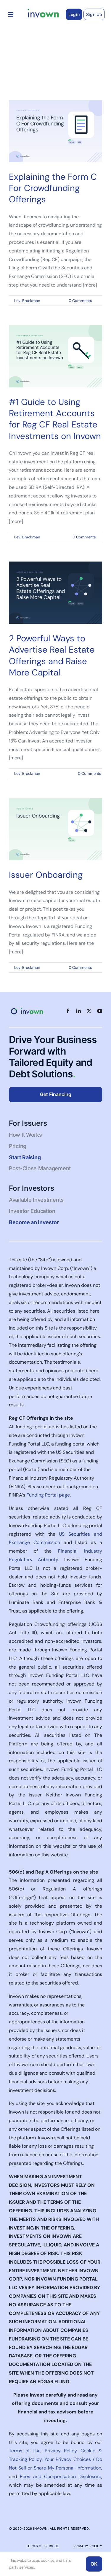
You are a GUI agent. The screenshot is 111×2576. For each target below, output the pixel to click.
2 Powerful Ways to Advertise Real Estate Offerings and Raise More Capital (52, 655)
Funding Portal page (48, 1495)
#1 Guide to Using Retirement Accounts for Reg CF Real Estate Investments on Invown (55, 419)
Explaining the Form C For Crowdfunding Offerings (53, 188)
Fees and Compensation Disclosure (61, 2476)
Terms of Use (25, 2451)
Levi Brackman (27, 301)
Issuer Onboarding (46, 875)
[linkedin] (78, 1011)
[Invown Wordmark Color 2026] (43, 11)
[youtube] (100, 1011)
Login (74, 14)
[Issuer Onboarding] (55, 829)
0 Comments (80, 301)
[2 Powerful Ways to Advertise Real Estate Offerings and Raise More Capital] (55, 593)
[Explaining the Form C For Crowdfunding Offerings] (55, 131)
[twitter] (89, 1011)
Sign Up (94, 14)
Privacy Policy (61, 2451)
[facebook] (68, 1011)
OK (94, 2564)
